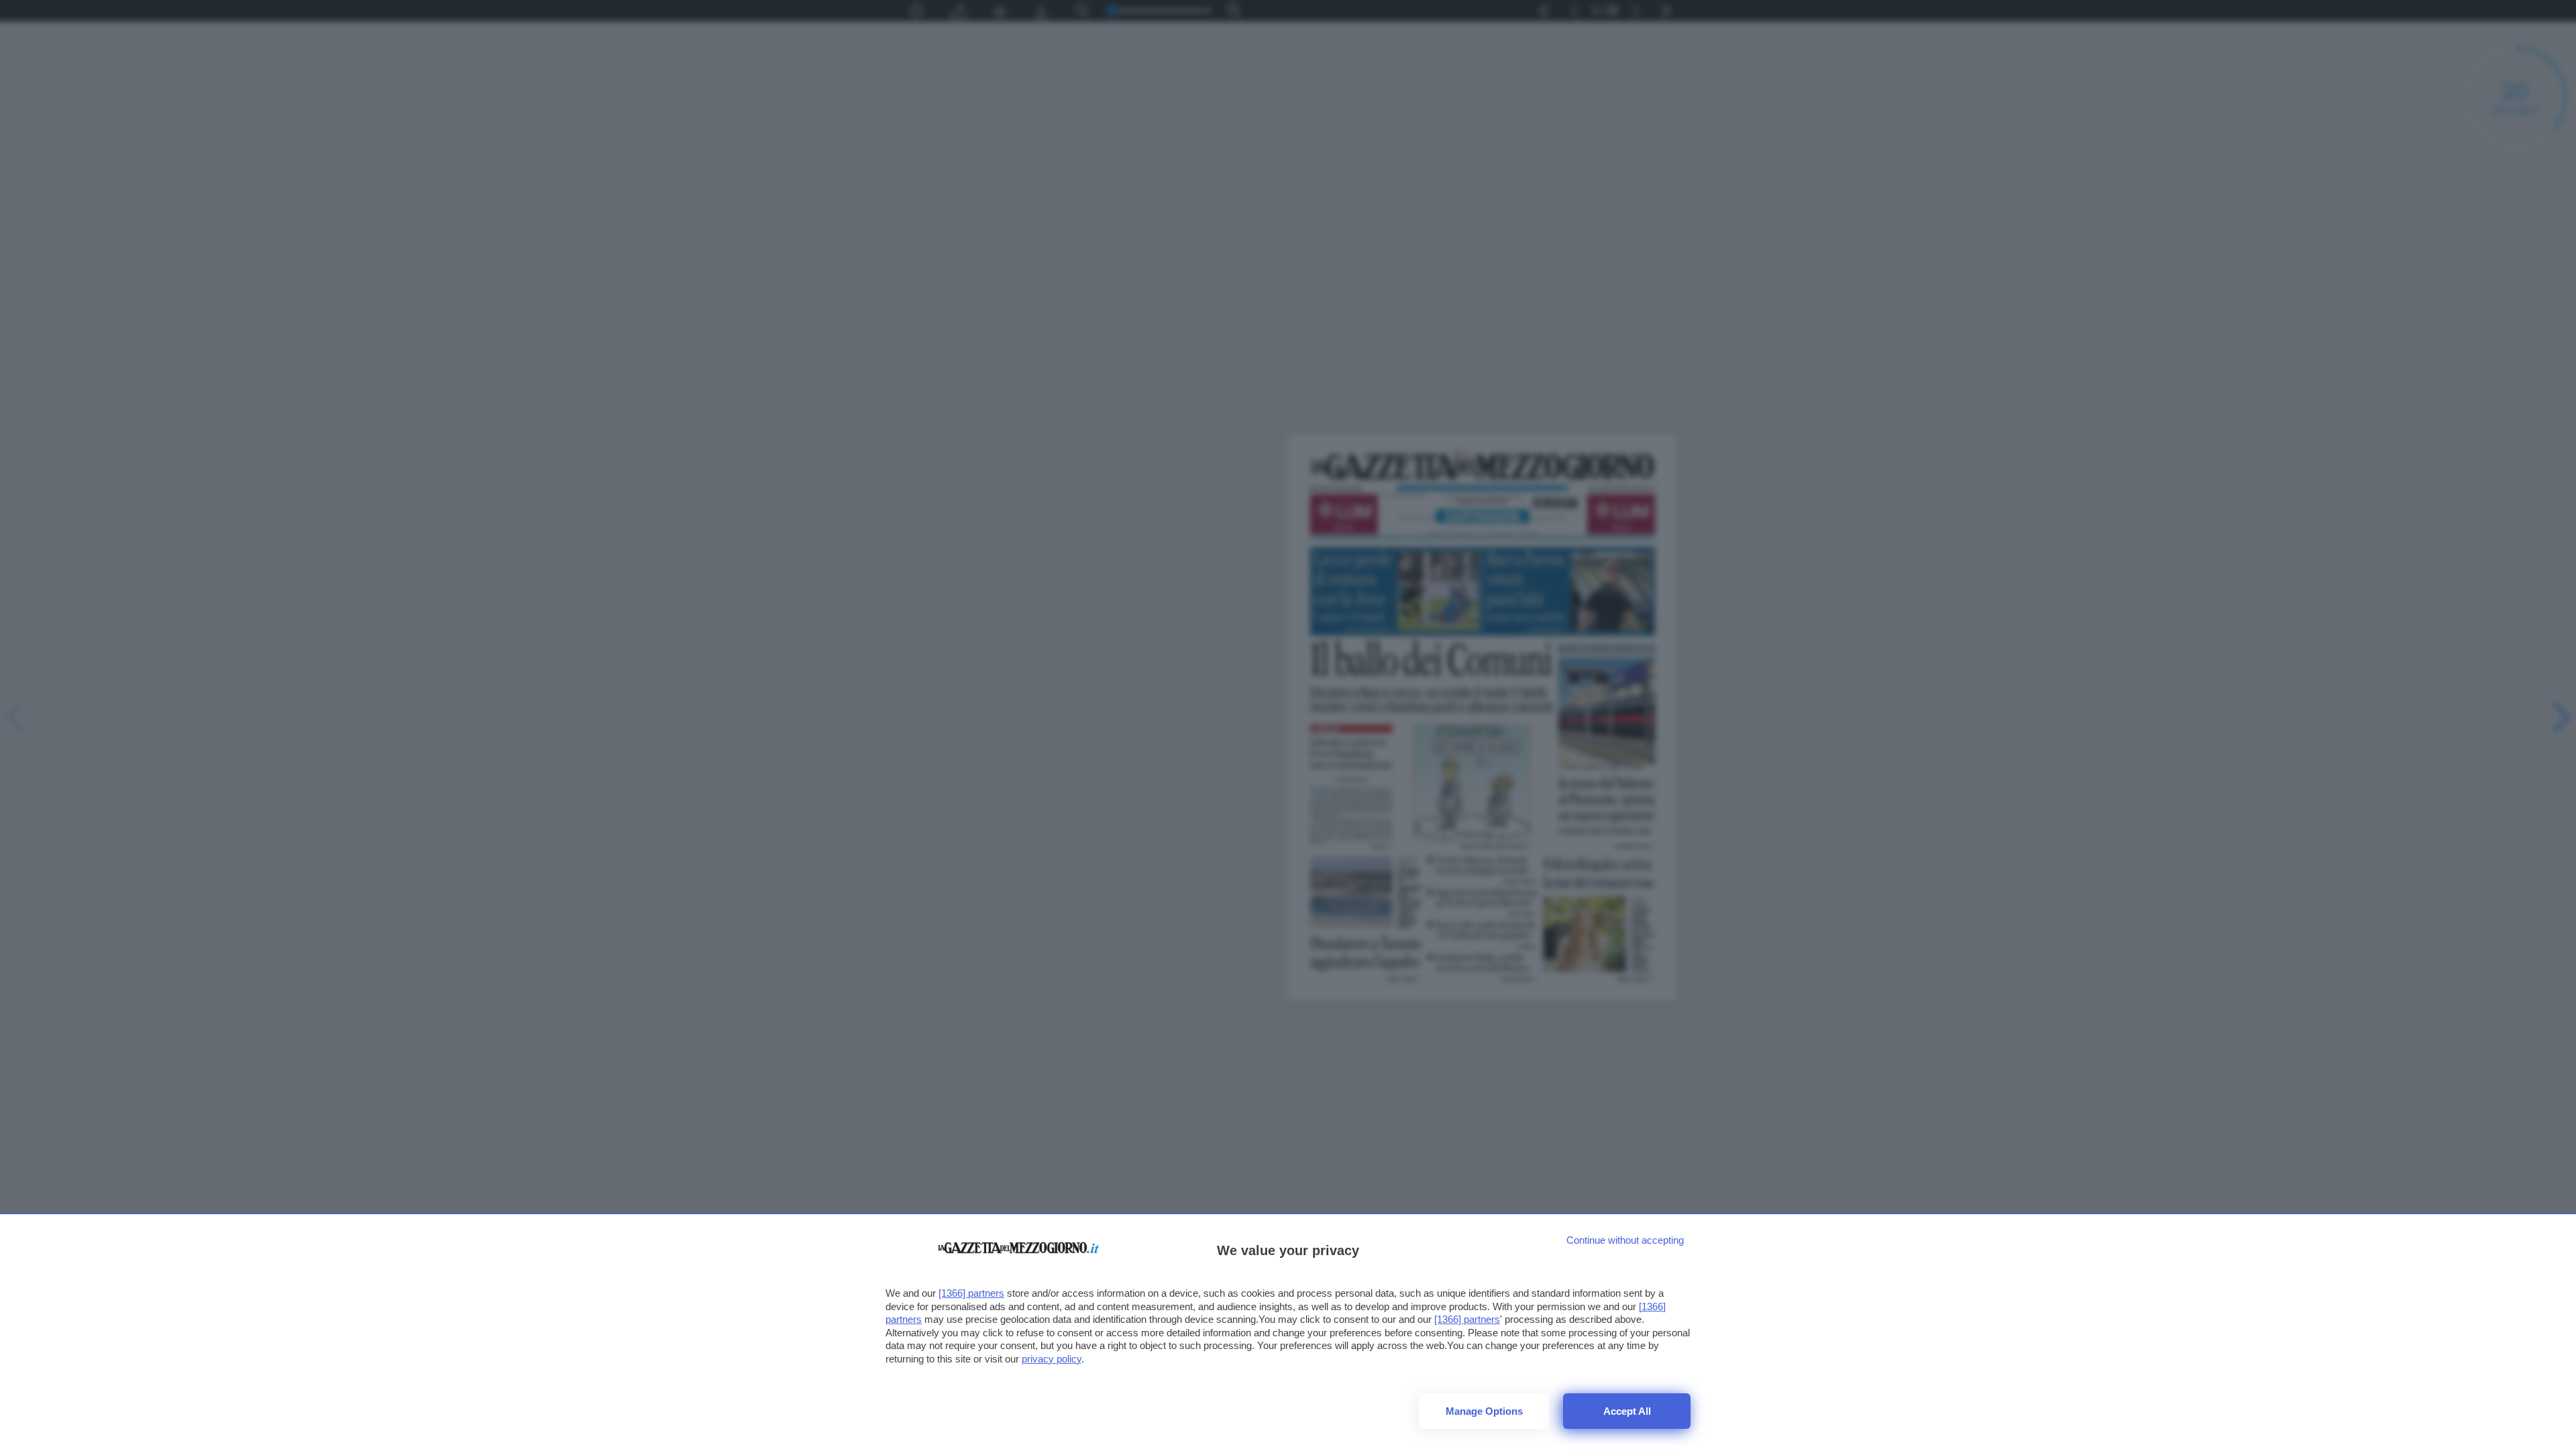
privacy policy (1052, 1359)
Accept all (1627, 1411)
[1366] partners (971, 1293)
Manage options (1484, 1411)
